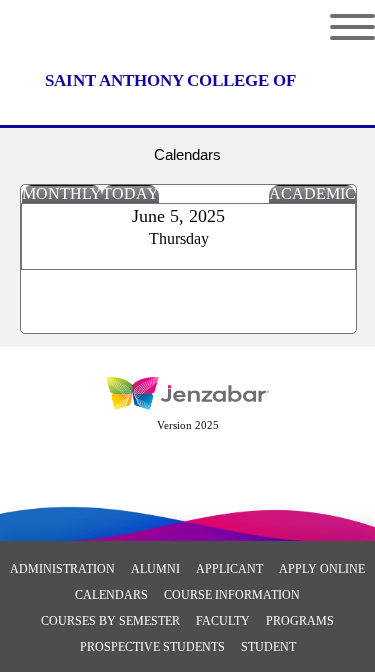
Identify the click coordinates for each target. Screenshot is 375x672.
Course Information (232, 595)
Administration (62, 569)
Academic (312, 193)
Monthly (62, 193)
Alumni (155, 569)
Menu (337, 27)
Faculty (223, 621)
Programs (300, 621)
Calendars (111, 595)
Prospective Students (152, 647)
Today (130, 193)
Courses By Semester (110, 621)
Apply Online (322, 569)
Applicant (229, 569)
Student (268, 647)
